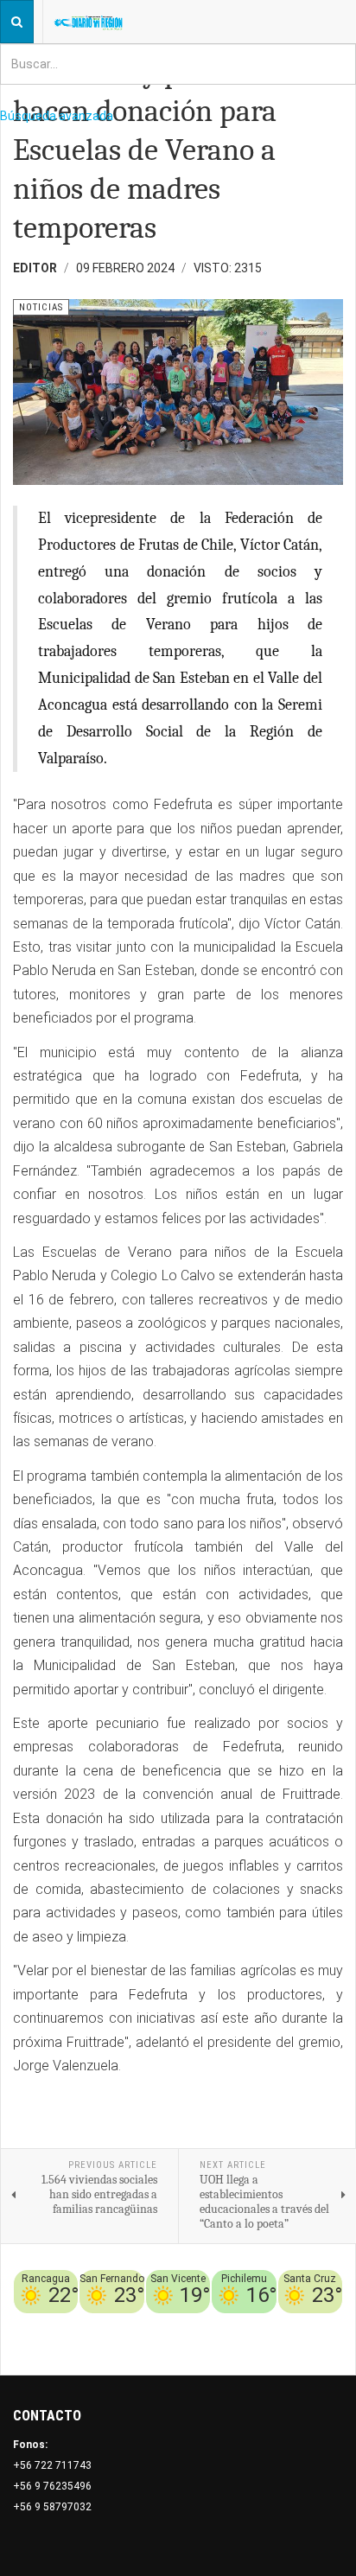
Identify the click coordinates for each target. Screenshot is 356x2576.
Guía (331, 2324)
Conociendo (79, 2324)
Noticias (320, 2344)
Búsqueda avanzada (57, 116)
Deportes (170, 2324)
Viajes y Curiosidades (257, 2324)
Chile (128, 2324)
